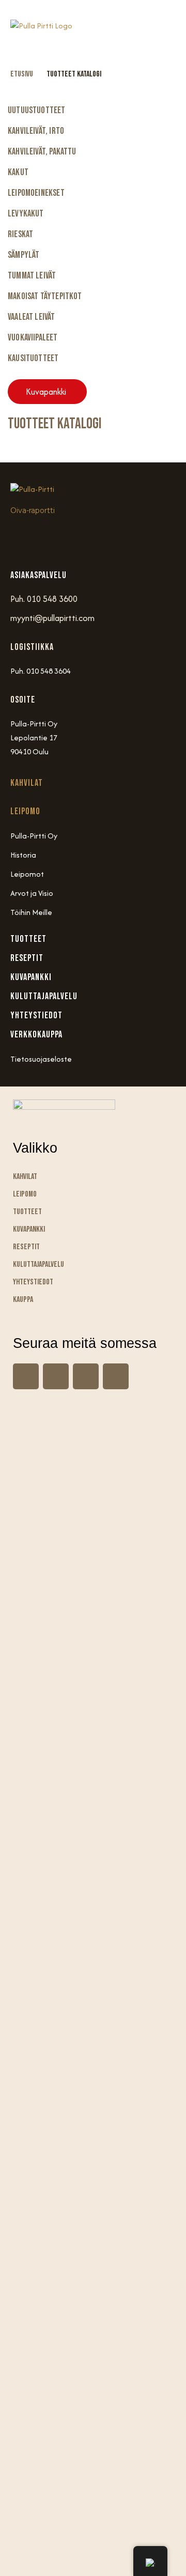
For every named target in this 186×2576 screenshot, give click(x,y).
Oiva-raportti (33, 510)
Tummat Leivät (32, 276)
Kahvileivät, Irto (36, 131)
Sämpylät (24, 255)
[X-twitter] (116, 1376)
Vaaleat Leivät (32, 317)
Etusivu (22, 74)
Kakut (18, 172)
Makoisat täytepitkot (45, 296)
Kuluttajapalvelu (38, 1264)
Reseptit (26, 1247)
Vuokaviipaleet (33, 338)
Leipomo (25, 811)
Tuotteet (27, 1212)
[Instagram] (23, 539)
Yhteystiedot (33, 1282)
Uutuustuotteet (37, 110)
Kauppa (23, 1300)
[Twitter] (113, 539)
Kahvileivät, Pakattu (42, 152)
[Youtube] (83, 539)
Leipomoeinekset (36, 193)
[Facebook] (53, 539)
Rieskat (20, 234)
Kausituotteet (33, 358)
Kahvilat (27, 783)
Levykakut (26, 214)
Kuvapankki (29, 1229)
